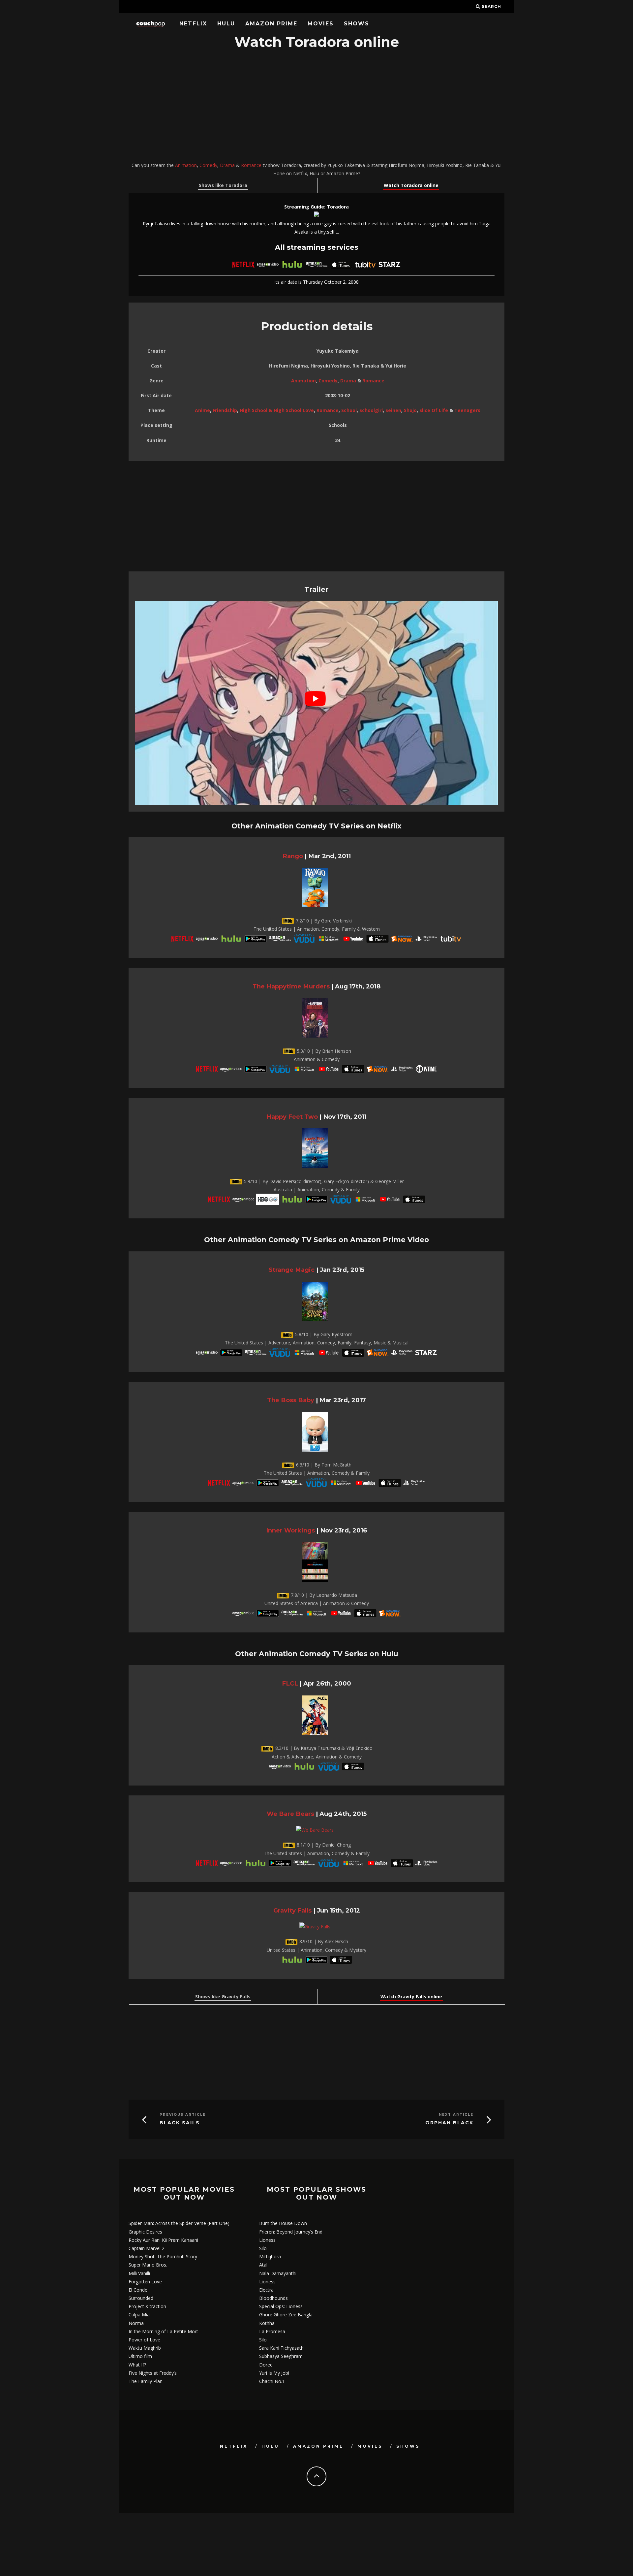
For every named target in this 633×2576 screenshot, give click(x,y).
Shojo (410, 410)
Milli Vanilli (139, 2273)
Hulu (226, 24)
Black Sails (180, 2123)
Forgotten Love (145, 2282)
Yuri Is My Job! (274, 2373)
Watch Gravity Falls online (411, 1996)
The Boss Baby (291, 1400)
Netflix (193, 24)
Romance (251, 165)
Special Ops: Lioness (281, 2306)
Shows (357, 24)
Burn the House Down (283, 2223)
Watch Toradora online (411, 185)
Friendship (225, 410)
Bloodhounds (273, 2298)
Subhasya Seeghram (281, 2356)
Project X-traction (147, 2306)
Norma (136, 2323)
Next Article (456, 2115)
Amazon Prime (271, 24)
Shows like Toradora (223, 185)
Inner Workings (290, 1530)
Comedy (208, 165)
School (349, 410)
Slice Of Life (434, 410)
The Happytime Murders (291, 986)
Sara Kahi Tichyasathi (282, 2348)
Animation (186, 165)
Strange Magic (292, 1270)
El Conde (138, 2290)
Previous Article (183, 2115)
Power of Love (144, 2340)
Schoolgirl (371, 410)
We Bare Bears (290, 1814)
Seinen (393, 410)
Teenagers (467, 410)
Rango (293, 856)
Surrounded (141, 2298)
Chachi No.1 (272, 2381)
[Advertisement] (316, 107)
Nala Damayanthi (278, 2273)
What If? (137, 2365)
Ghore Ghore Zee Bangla (286, 2315)
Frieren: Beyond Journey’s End (291, 2232)
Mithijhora (270, 2256)
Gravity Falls (292, 1910)
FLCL (290, 1683)
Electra (266, 2290)
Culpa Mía (139, 2315)
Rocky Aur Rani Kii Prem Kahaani (163, 2240)
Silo (263, 2248)
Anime (202, 410)
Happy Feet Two (292, 1117)
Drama (227, 165)
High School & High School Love (277, 410)
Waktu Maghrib (145, 2348)
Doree (266, 2365)
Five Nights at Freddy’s (153, 2373)
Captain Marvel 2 (147, 2248)
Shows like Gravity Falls (223, 1996)
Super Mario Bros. (148, 2265)
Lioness (267, 2240)
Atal (263, 2265)
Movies (321, 24)
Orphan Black (449, 2123)
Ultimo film (140, 2356)
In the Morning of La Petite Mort (163, 2331)
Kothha (267, 2323)
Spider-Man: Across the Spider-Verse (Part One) (179, 2223)
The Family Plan (146, 2381)
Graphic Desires (145, 2232)
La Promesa (272, 2331)
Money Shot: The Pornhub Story (163, 2256)
